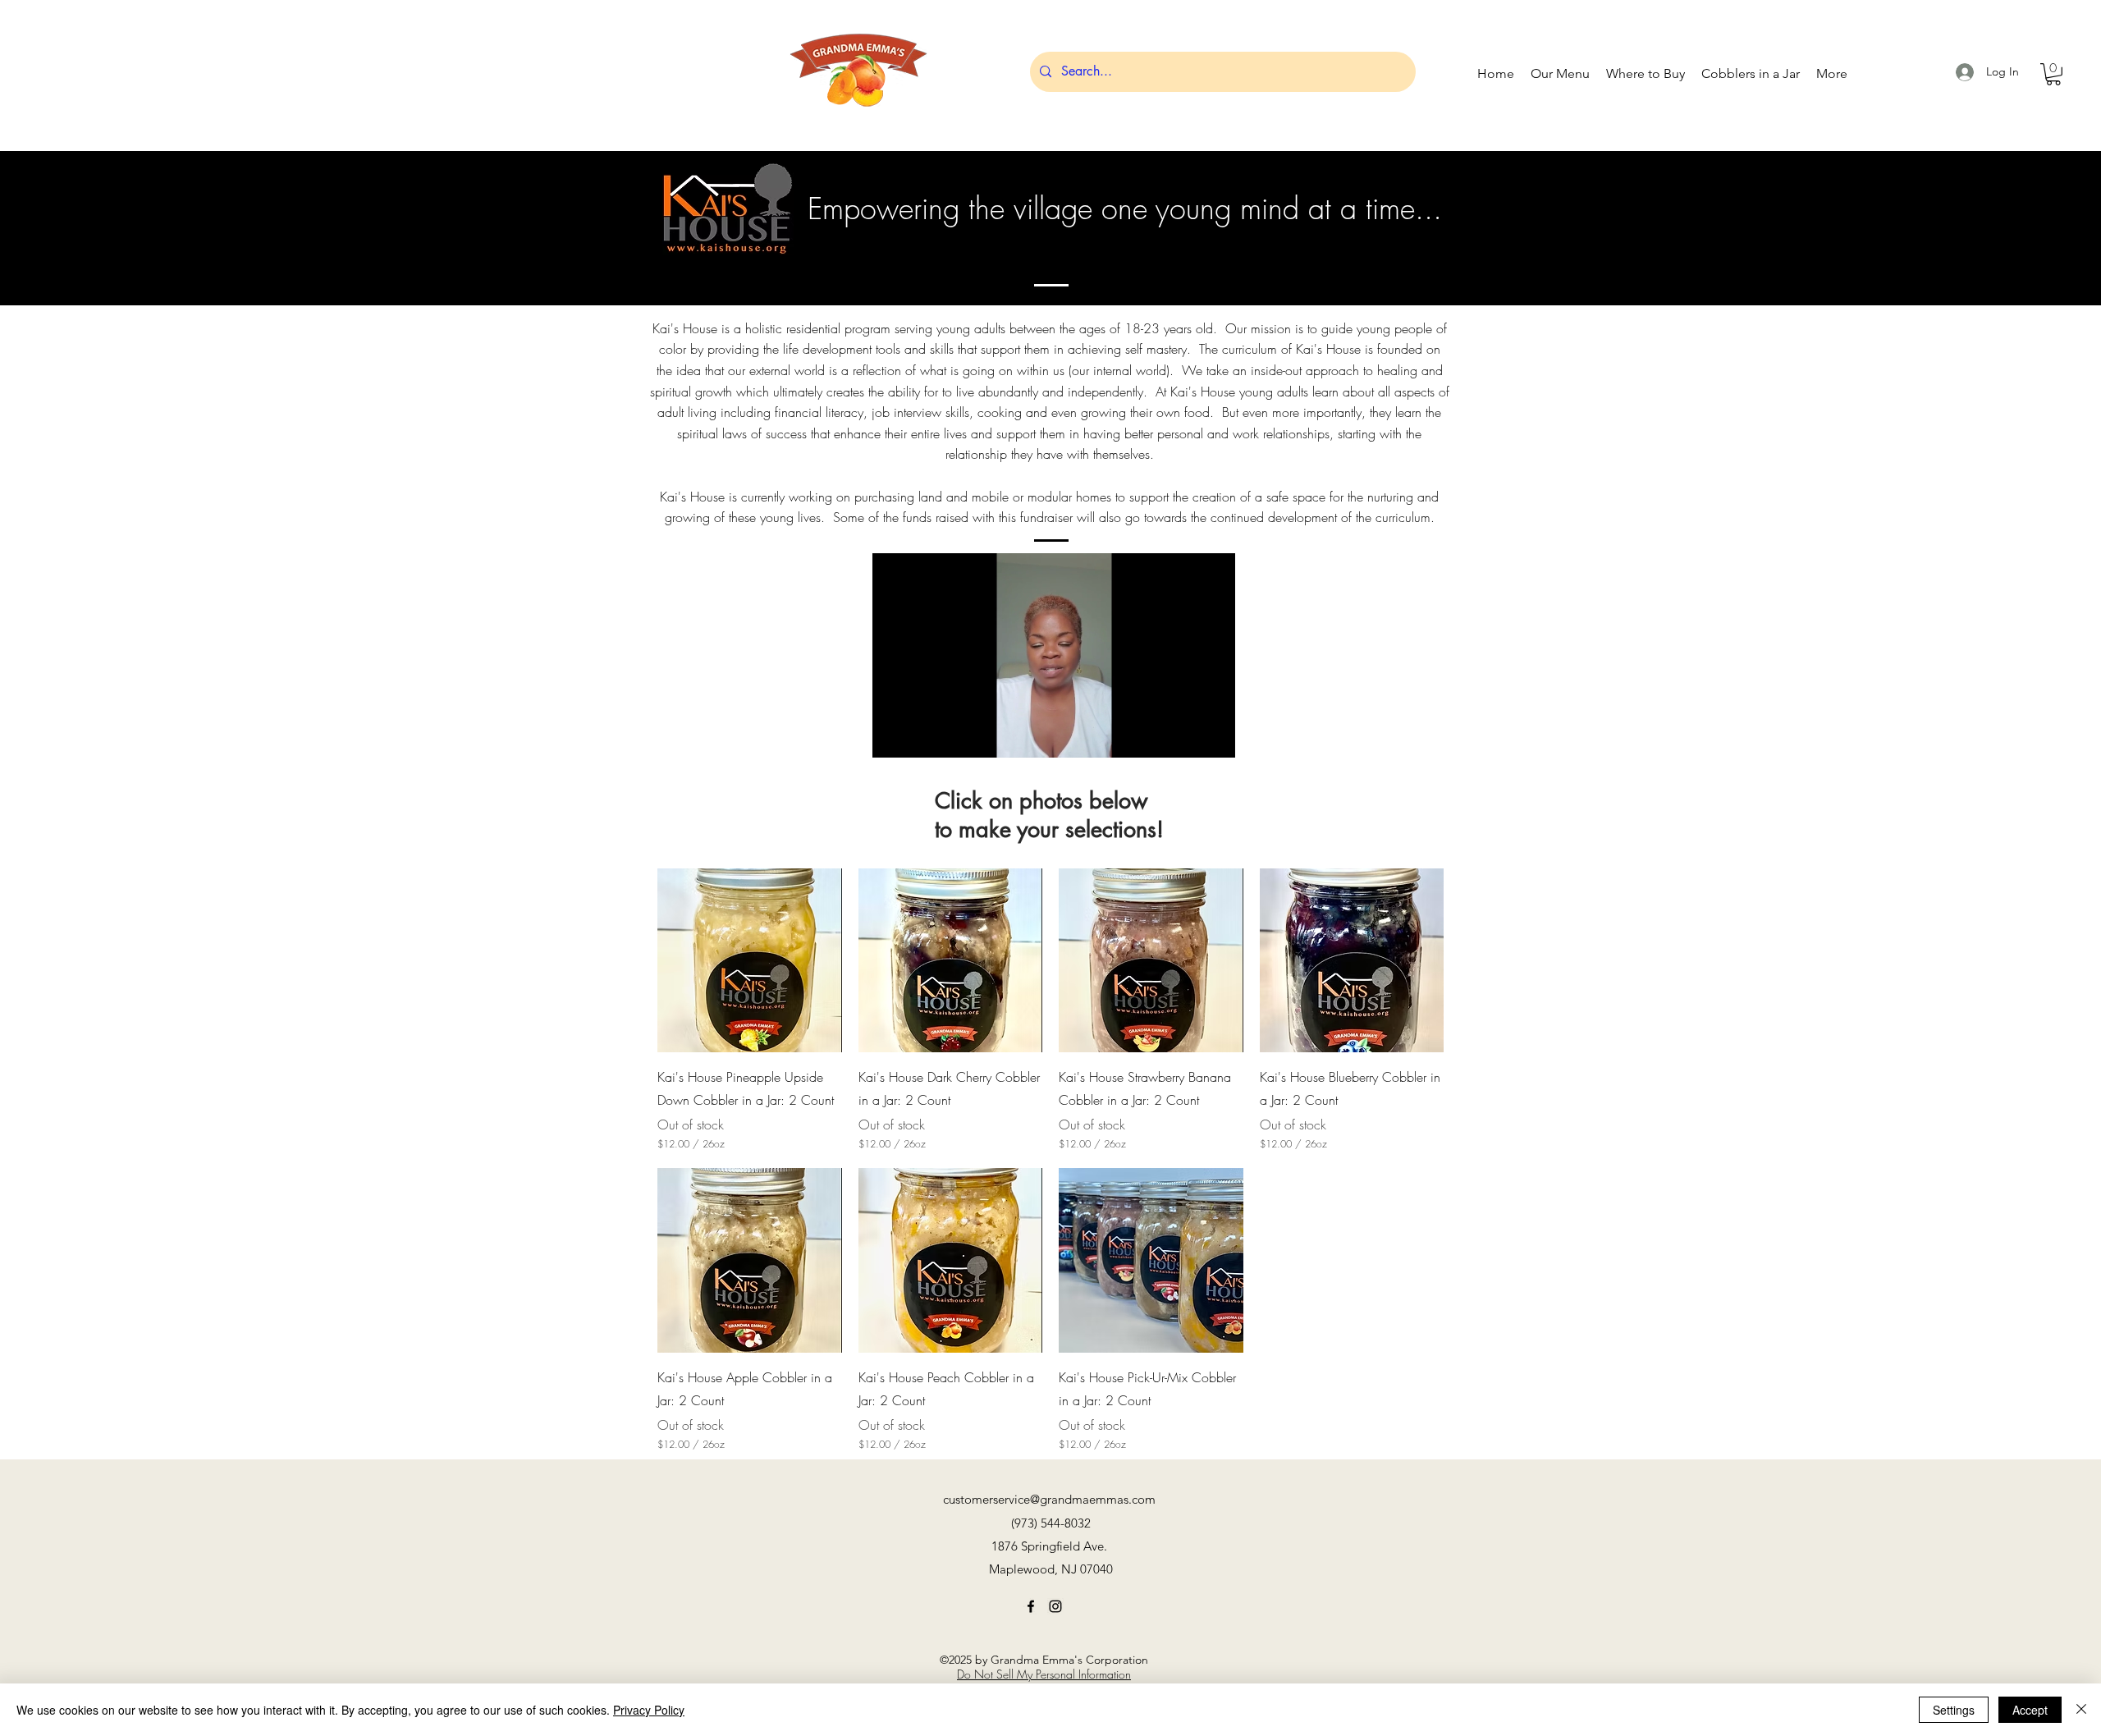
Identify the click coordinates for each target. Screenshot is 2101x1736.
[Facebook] (1031, 1606)
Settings (1954, 1710)
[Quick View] (750, 961)
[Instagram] (1055, 1606)
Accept (2030, 1710)
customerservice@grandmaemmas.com (1049, 1499)
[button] (2053, 74)
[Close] (2081, 1710)
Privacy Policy (649, 1710)
